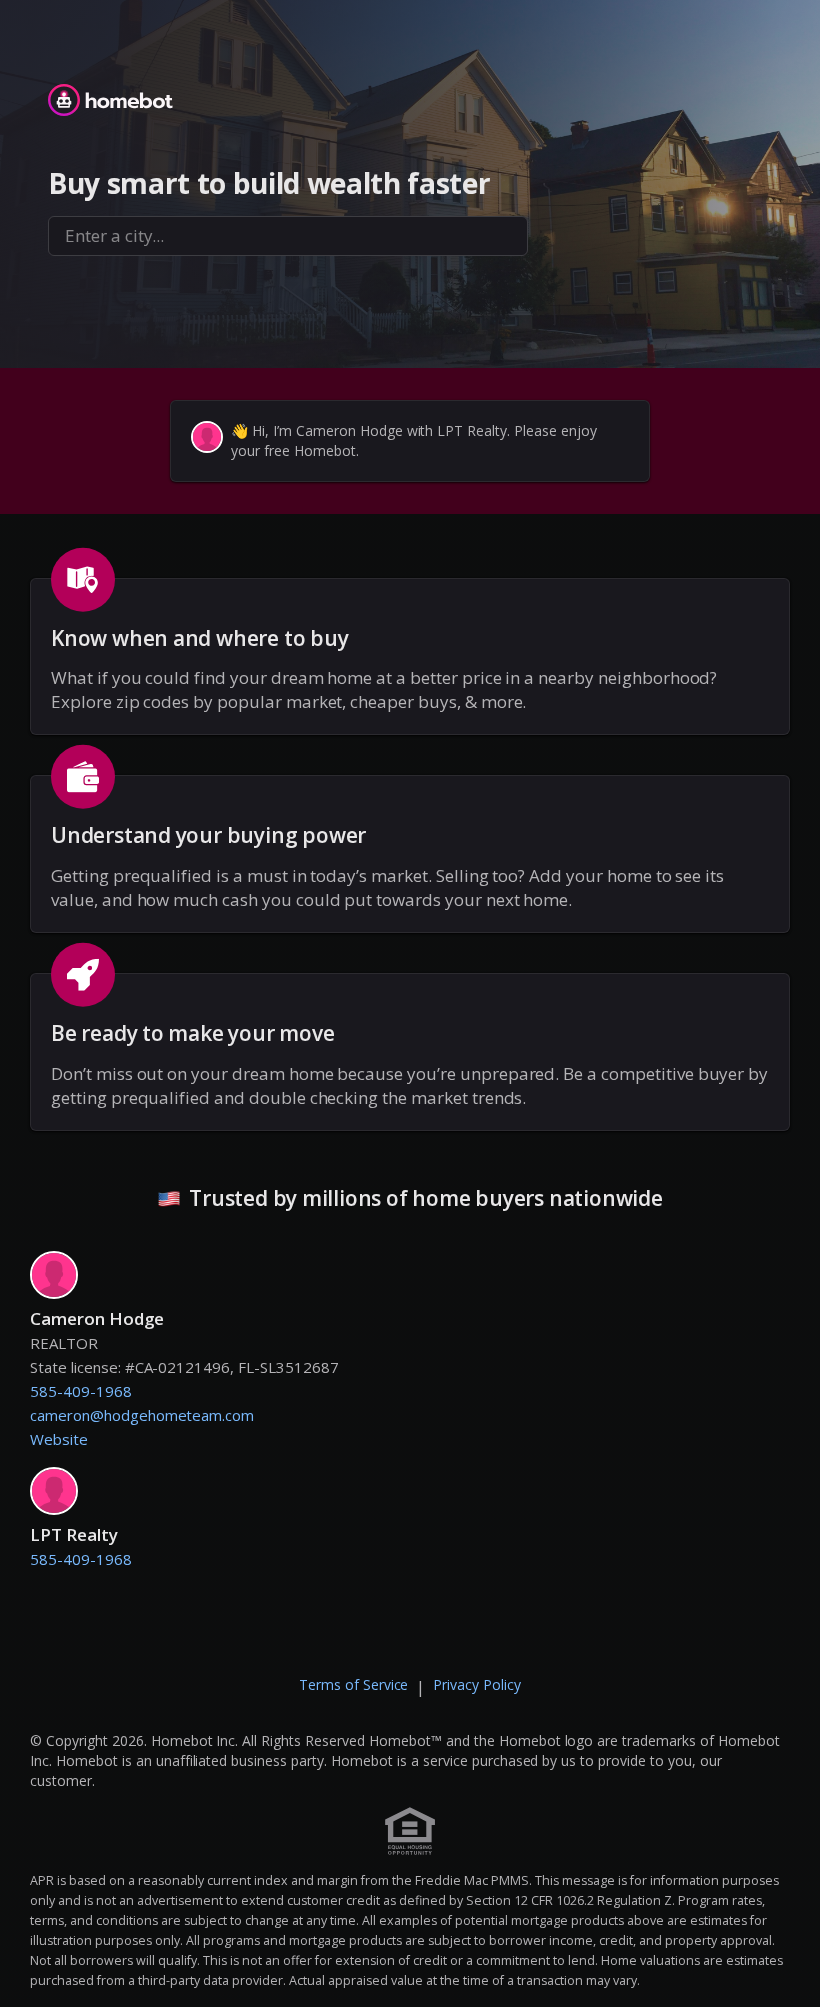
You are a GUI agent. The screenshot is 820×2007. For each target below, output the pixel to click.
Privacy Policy (477, 1684)
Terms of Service (354, 1684)
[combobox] (288, 236)
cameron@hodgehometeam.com (142, 1415)
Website (59, 1439)
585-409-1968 (81, 1391)
